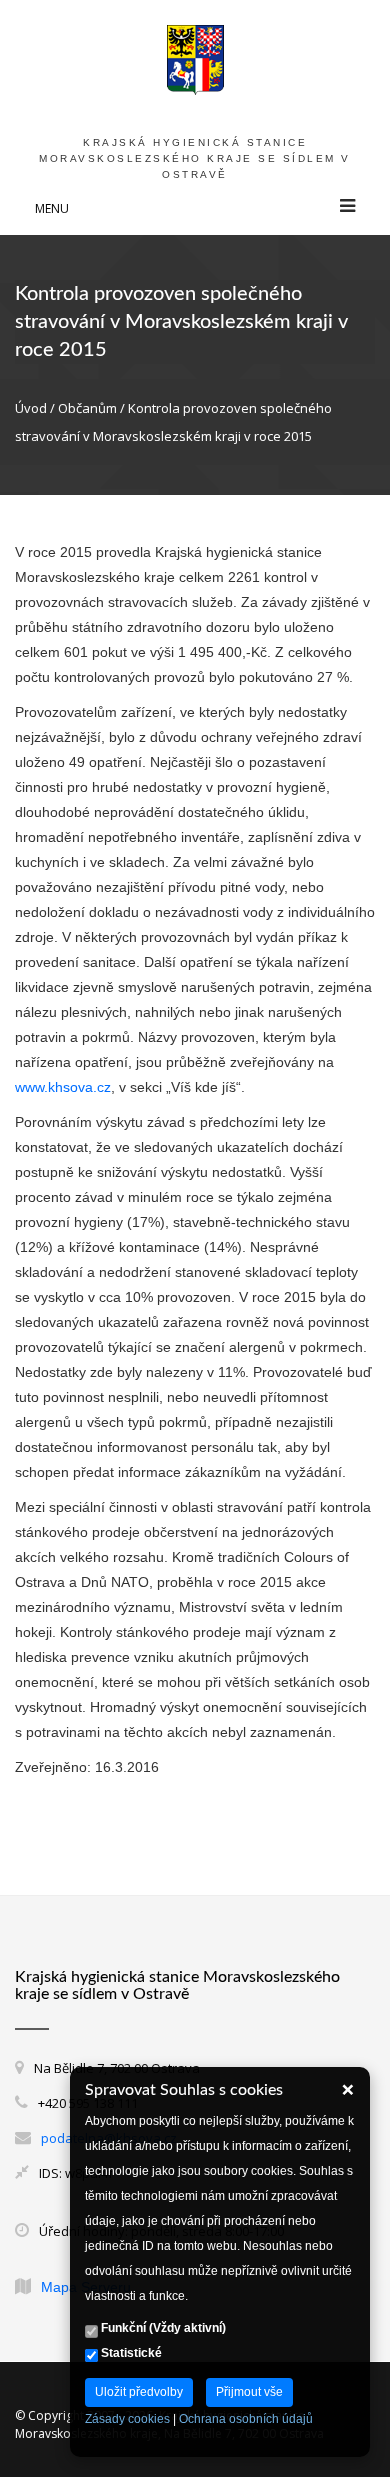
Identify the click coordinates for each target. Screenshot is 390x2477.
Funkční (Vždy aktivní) (162, 2328)
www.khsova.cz (63, 1087)
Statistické (130, 2353)
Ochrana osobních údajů (246, 2419)
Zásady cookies (127, 2419)
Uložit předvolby (139, 2392)
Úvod (31, 408)
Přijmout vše (249, 2392)
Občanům (87, 408)
